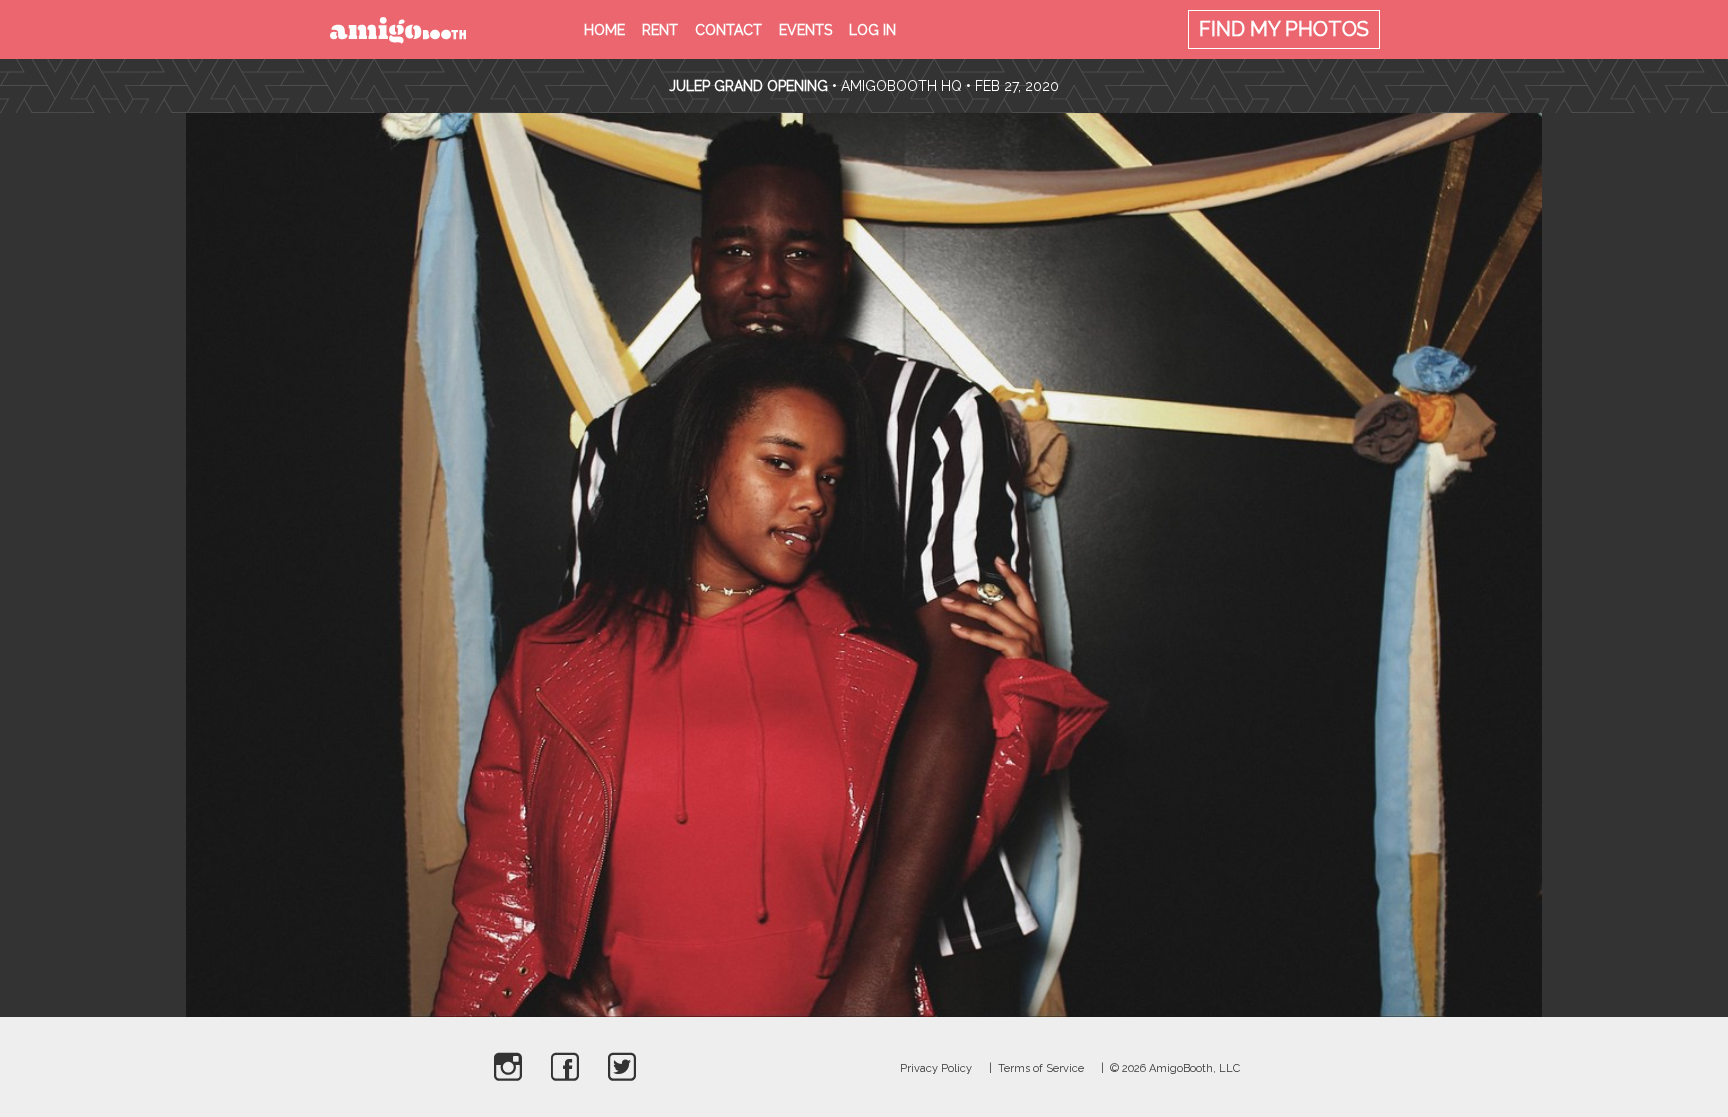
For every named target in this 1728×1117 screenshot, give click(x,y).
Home (604, 30)
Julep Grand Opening (748, 86)
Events (805, 30)
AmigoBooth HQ (901, 86)
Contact (728, 30)
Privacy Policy (936, 1068)
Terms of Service (1041, 1068)
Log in (872, 30)
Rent (660, 30)
